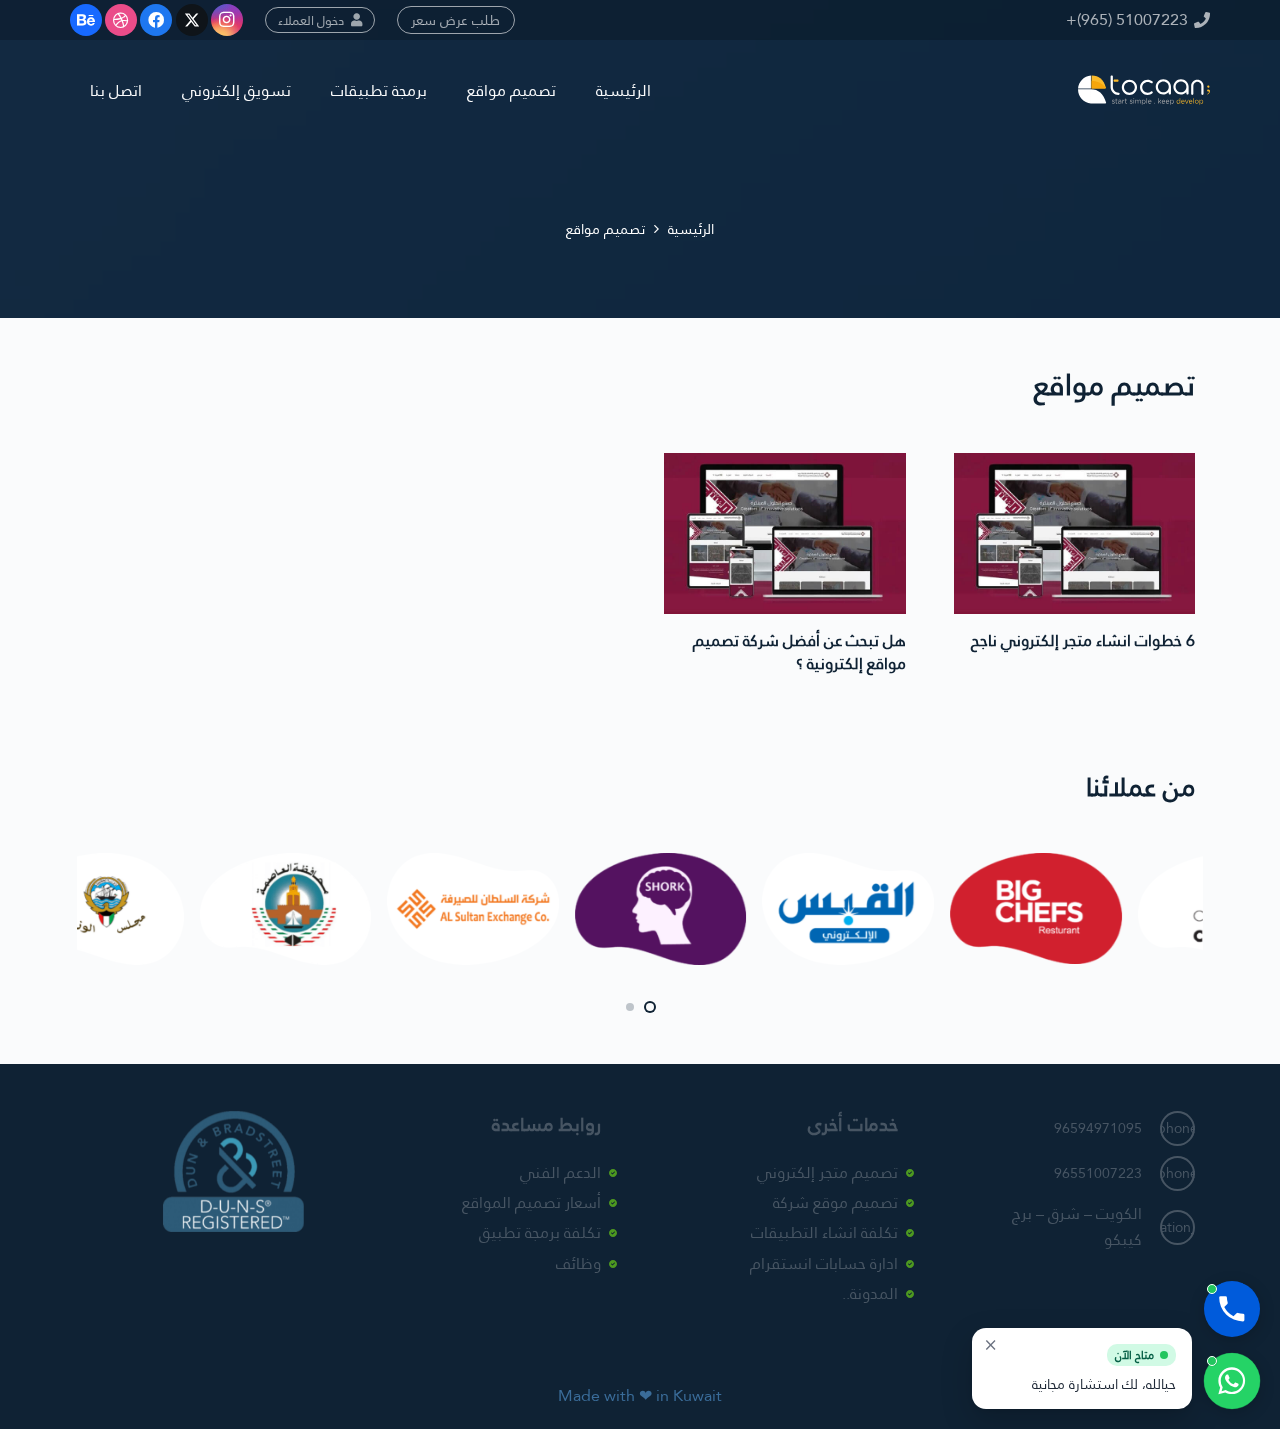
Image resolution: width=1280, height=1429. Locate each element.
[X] (192, 20)
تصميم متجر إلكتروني (827, 1172)
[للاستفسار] (1232, 1381)
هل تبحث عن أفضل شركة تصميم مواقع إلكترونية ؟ (799, 651)
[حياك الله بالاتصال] (1232, 1309)
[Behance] (86, 20)
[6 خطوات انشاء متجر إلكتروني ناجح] (1075, 533)
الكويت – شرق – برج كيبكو (1077, 1226)
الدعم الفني (560, 1172)
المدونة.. (870, 1294)
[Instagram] (227, 20)
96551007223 (1098, 1174)
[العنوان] (1144, 90)
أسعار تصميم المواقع (531, 1202)
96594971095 (1098, 1129)
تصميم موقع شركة (835, 1202)
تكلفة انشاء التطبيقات (824, 1233)
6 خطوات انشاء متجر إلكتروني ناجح (1083, 640)
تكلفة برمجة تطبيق (540, 1233)
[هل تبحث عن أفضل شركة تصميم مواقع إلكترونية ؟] (785, 533)
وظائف (578, 1263)
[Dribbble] (121, 20)
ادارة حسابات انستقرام (824, 1263)
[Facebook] (156, 20)
